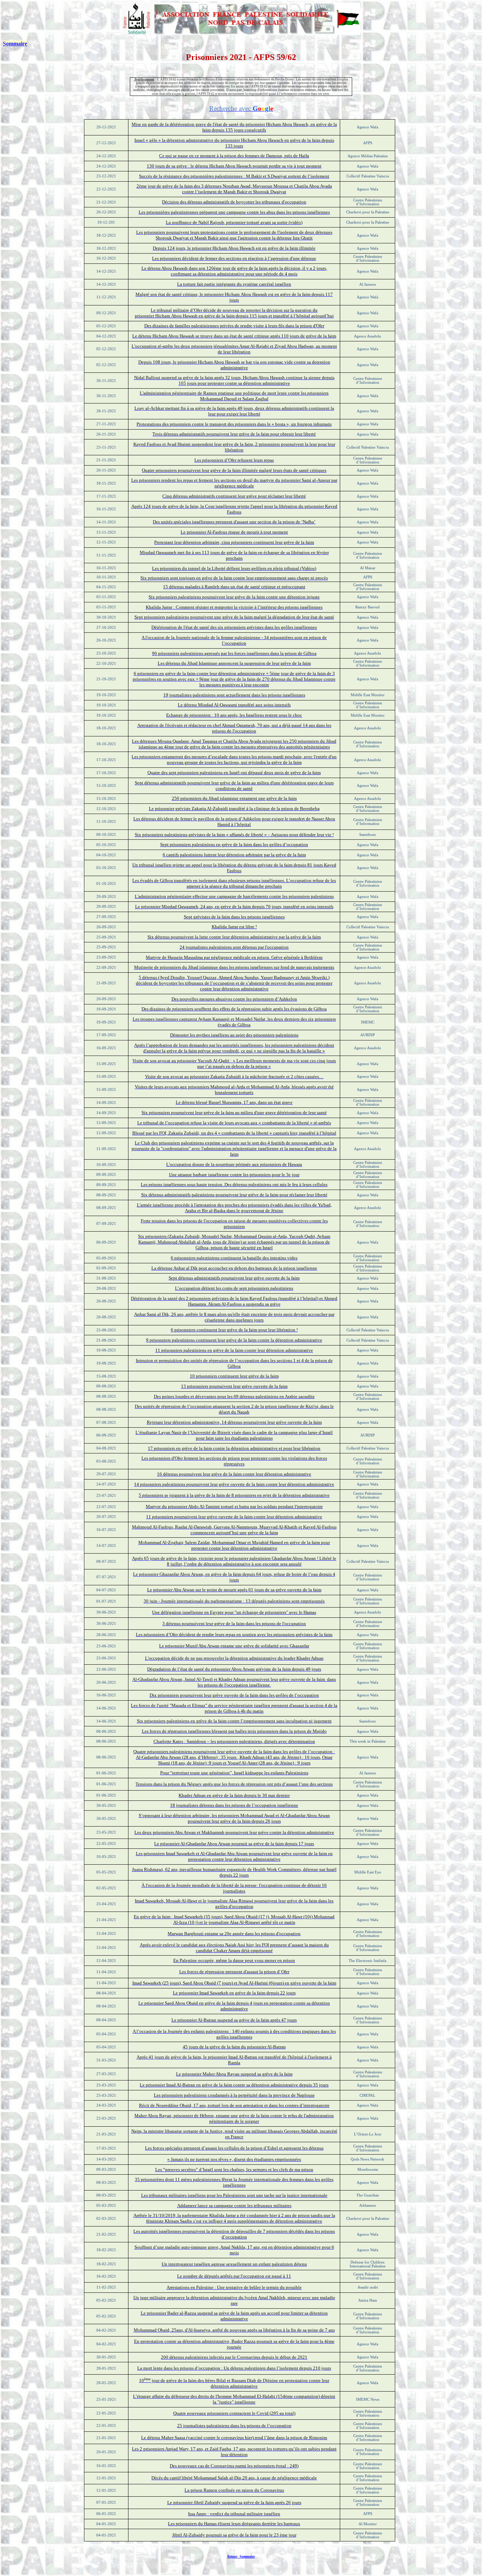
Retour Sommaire (241, 2556)
